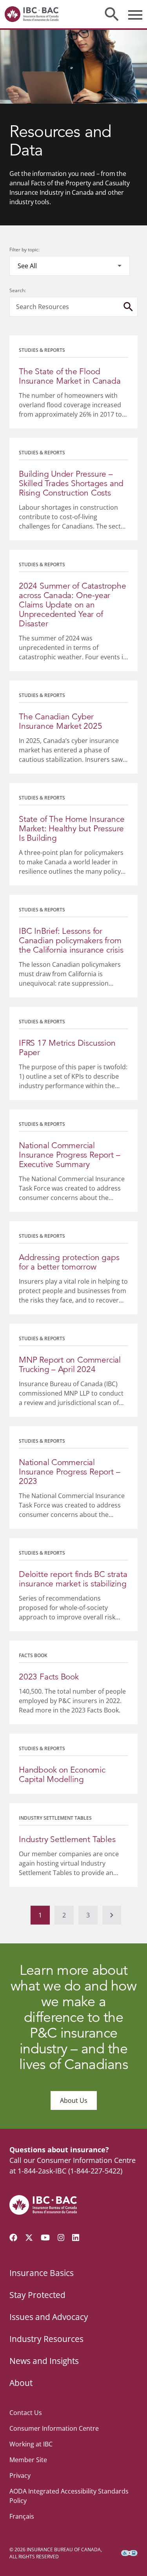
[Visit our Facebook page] (13, 2238)
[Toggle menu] (135, 14)
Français (22, 2516)
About (21, 2383)
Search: (18, 290)
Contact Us (26, 2413)
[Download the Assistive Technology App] (129, 2553)
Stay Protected (37, 2295)
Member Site (28, 2460)
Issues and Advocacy (49, 2317)
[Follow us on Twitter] (29, 2238)
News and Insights (44, 2361)
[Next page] (112, 1915)
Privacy (20, 2475)
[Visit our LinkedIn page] (76, 2238)
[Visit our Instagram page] (61, 2238)
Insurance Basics (42, 2273)
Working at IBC (31, 2444)
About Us (74, 2100)
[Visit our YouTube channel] (45, 2238)
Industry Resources (46, 2339)
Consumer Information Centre (54, 2428)
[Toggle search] (112, 14)
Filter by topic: (24, 250)
